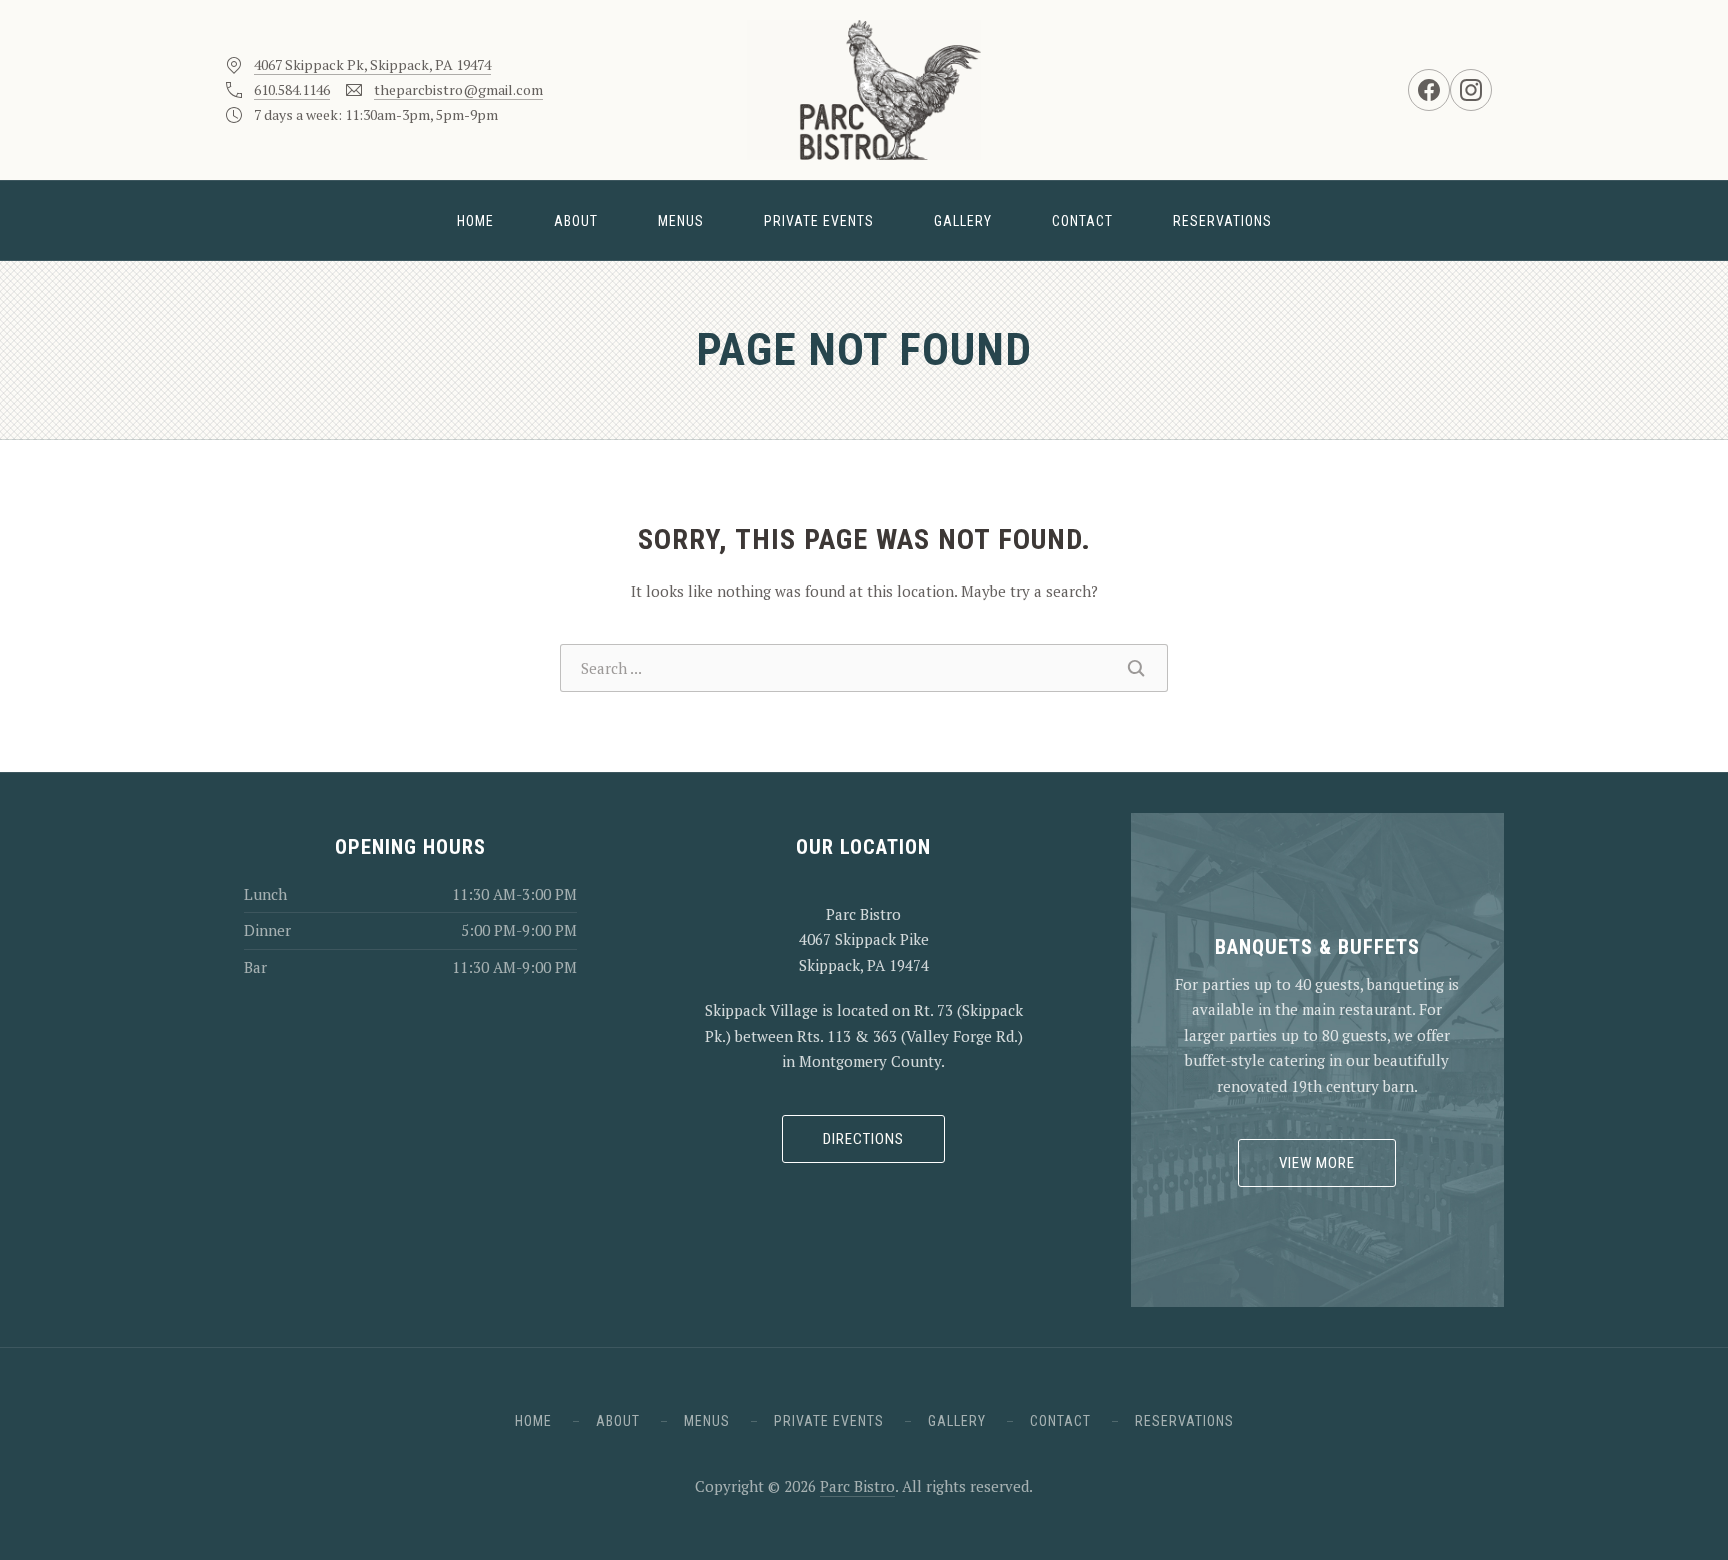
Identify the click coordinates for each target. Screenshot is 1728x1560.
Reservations (1222, 221)
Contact (1082, 221)
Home (475, 221)
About (576, 221)
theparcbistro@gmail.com (458, 89)
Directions (863, 1139)
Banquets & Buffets (1317, 947)
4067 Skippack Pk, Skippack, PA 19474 (372, 64)
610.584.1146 (292, 89)
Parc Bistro (857, 1486)
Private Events (819, 221)
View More (1317, 1163)
